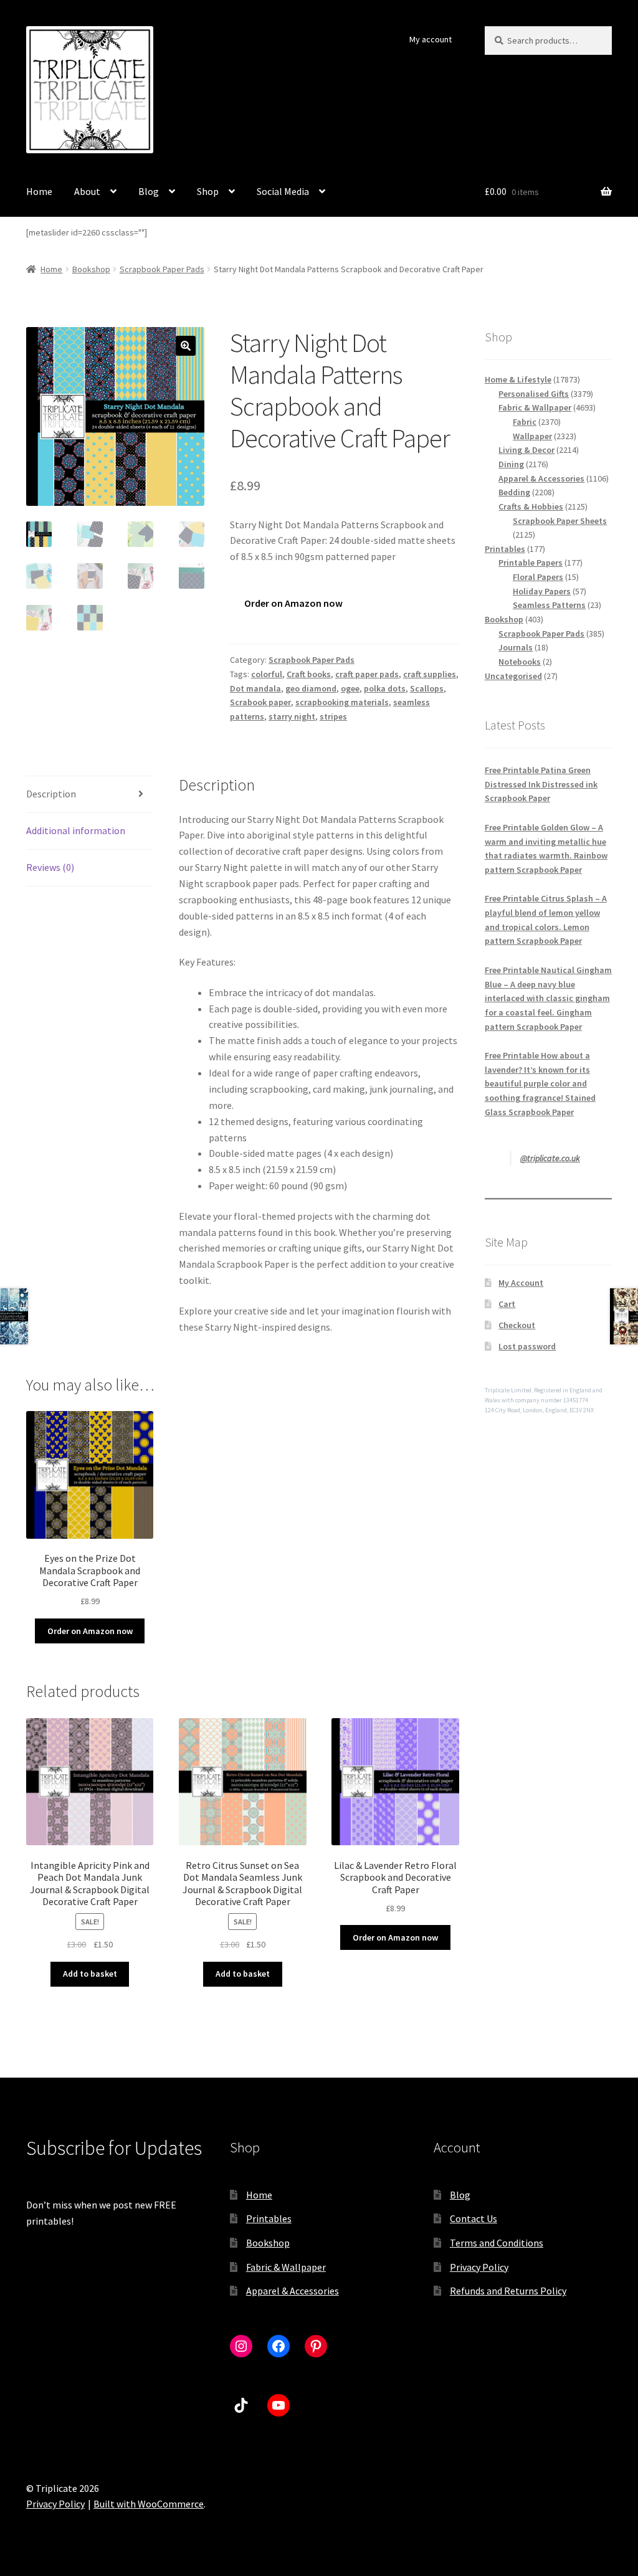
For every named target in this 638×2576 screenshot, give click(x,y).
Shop (208, 191)
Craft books (309, 674)
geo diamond (311, 688)
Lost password (527, 1346)
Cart (507, 1304)
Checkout (517, 1325)
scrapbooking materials (342, 702)
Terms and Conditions (497, 2243)
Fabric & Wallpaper (286, 2267)
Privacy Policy (479, 2267)
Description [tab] (51, 794)
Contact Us (474, 2218)
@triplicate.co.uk (550, 1158)
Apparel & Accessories (293, 2291)
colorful (267, 674)
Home (39, 191)
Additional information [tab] (76, 830)
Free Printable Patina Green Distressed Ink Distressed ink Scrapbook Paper (541, 784)
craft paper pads (367, 674)
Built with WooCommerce (149, 2504)
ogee (350, 688)
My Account (521, 1283)
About (87, 191)
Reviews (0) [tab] (50, 867)
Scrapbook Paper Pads (162, 269)
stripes (333, 716)
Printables (269, 2218)
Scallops (427, 688)
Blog (149, 191)
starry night (292, 716)
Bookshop (91, 269)
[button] (186, 346)
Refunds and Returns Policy (508, 2291)
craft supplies (430, 674)
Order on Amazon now (293, 603)
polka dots (385, 688)
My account (431, 39)
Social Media (283, 191)
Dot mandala (255, 688)
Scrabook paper (260, 702)
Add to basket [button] (90, 1974)
